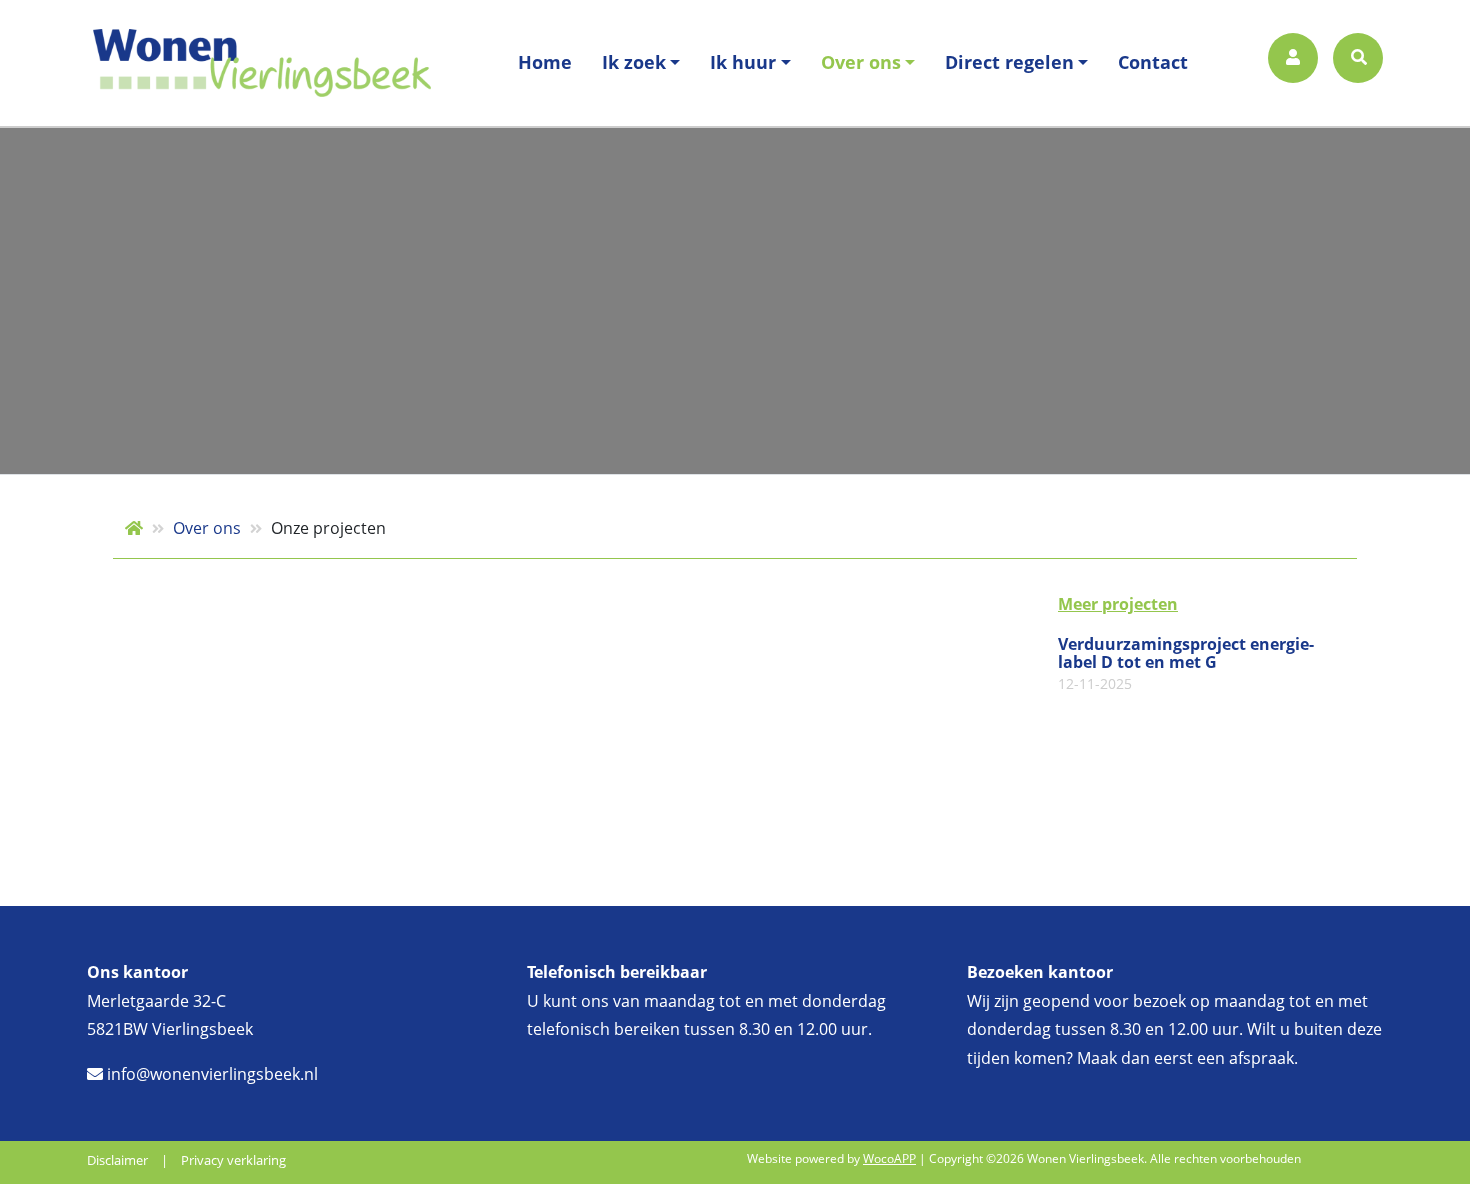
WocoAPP (889, 1158)
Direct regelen (1009, 62)
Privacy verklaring (233, 1160)
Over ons (861, 62)
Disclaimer (117, 1160)
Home (545, 62)
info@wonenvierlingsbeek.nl (210, 1074)
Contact (1153, 62)
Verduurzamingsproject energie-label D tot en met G (1186, 664)
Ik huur (743, 62)
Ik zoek (634, 62)
